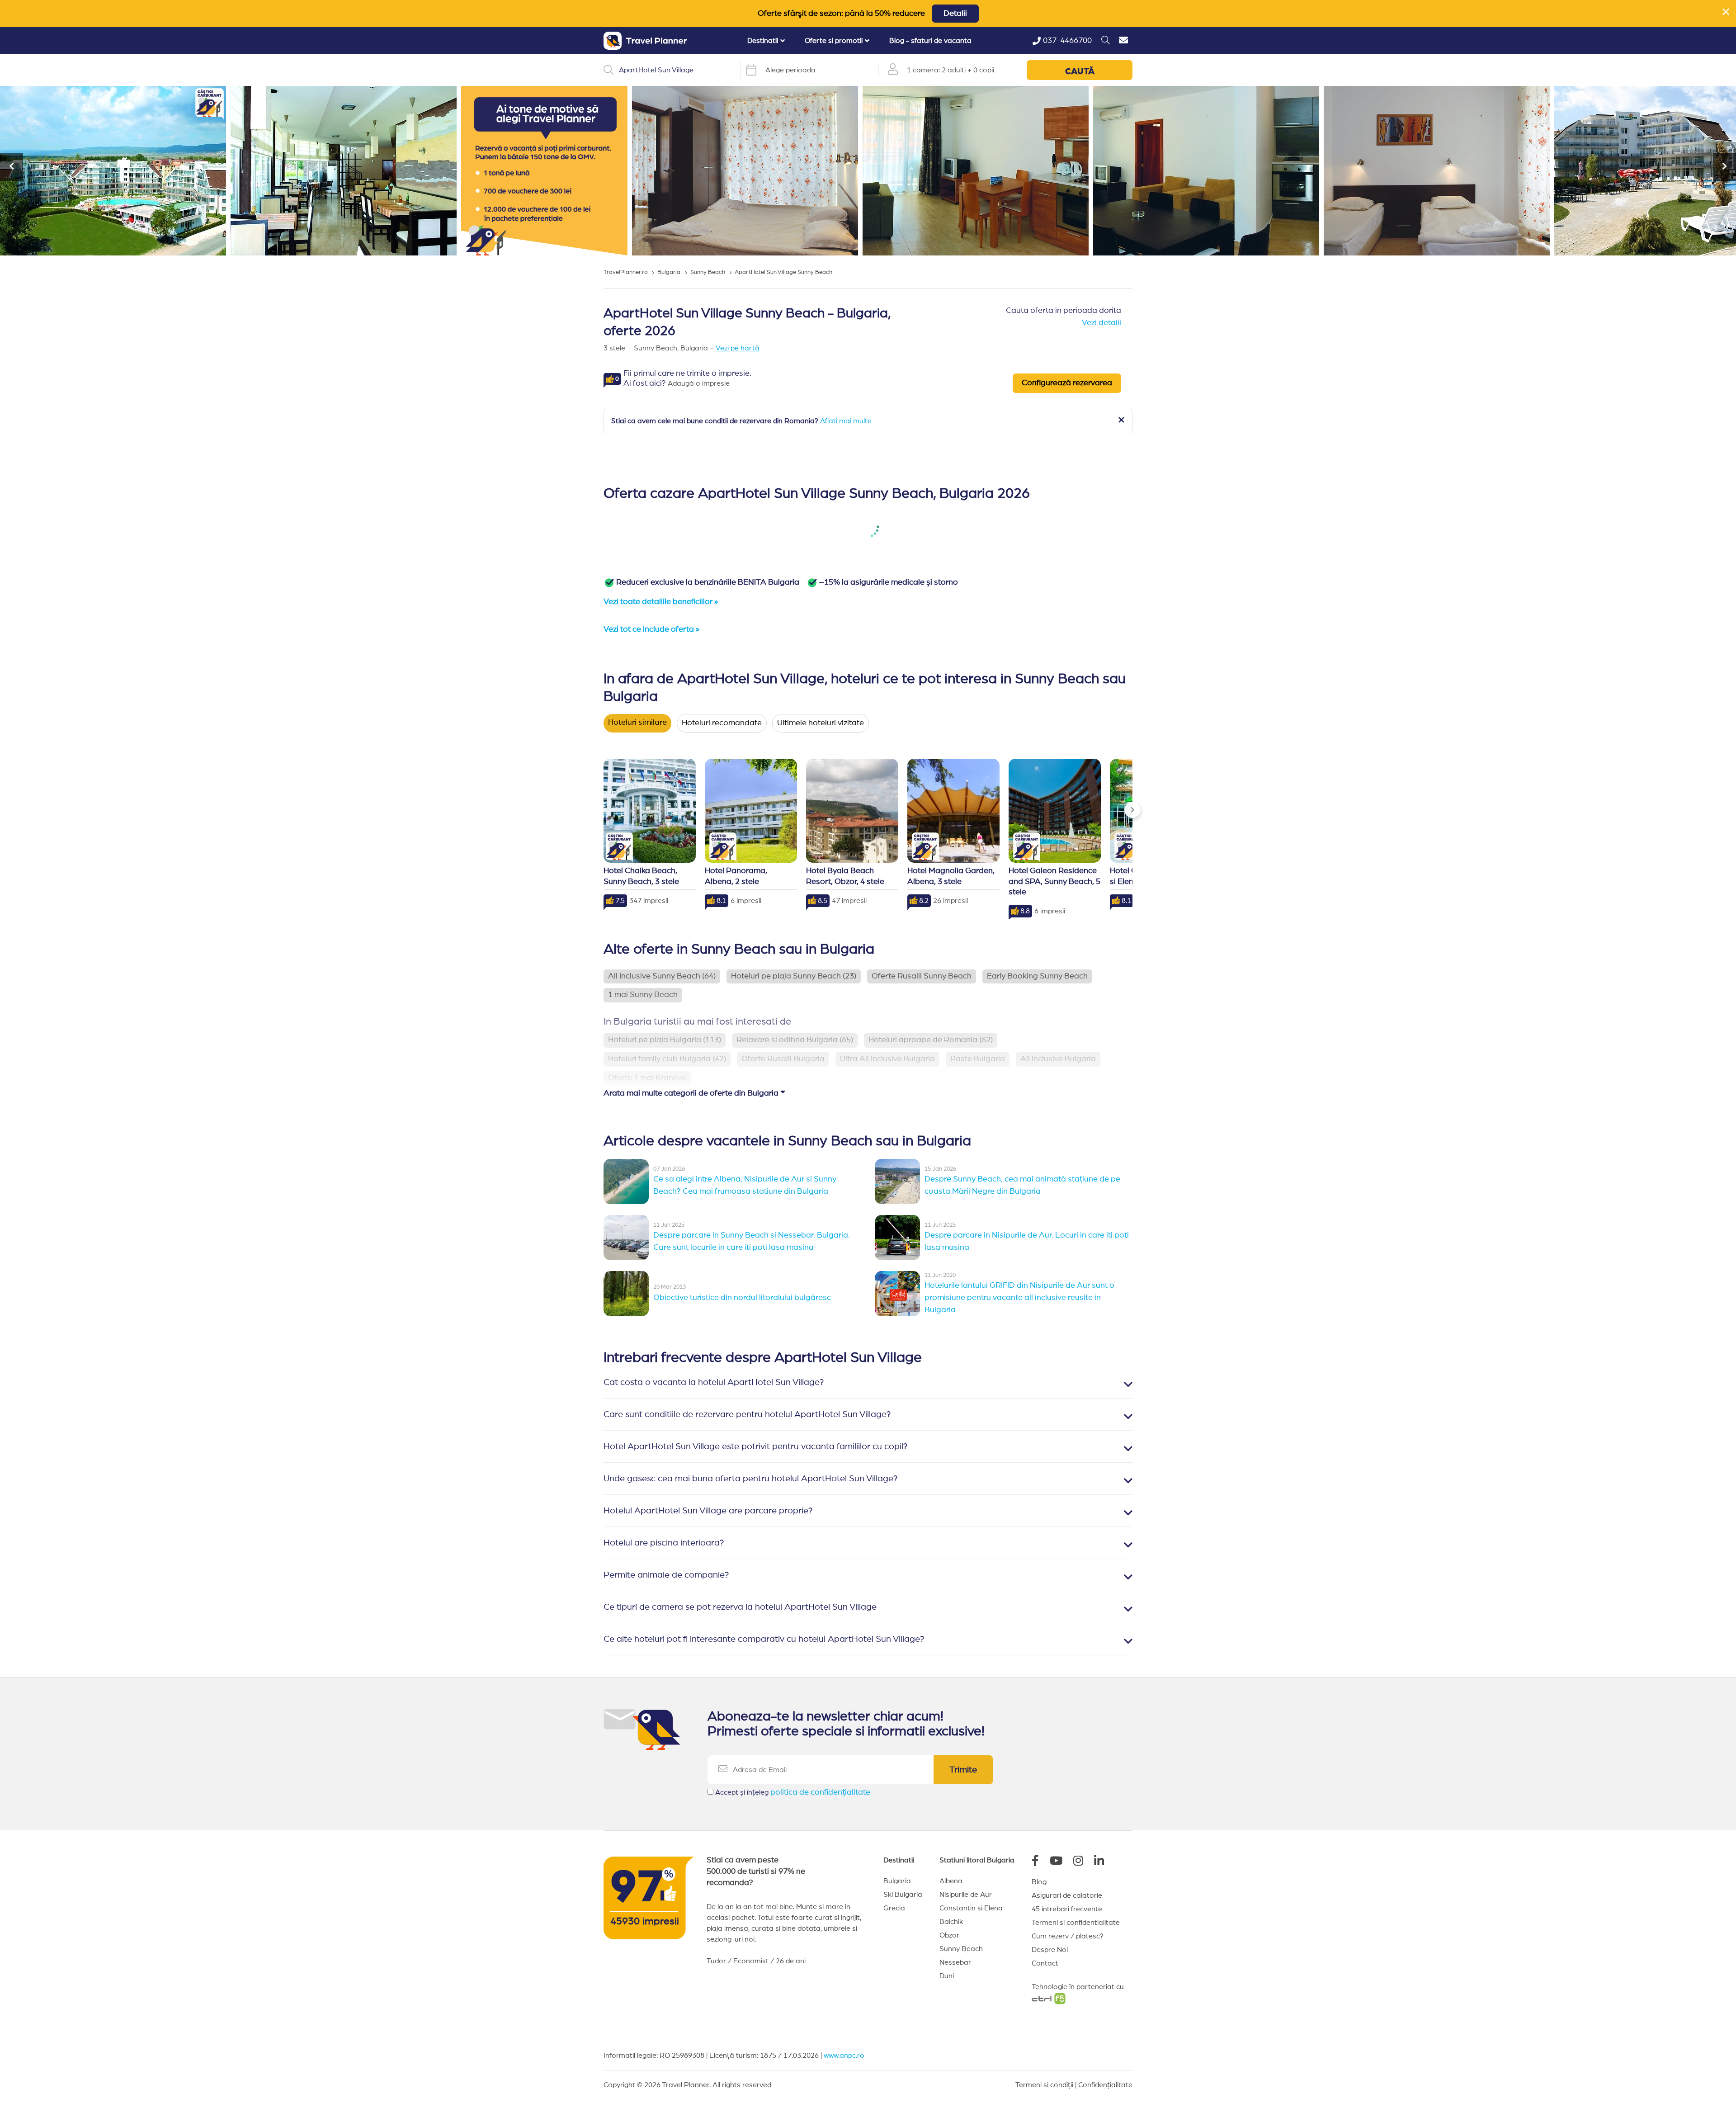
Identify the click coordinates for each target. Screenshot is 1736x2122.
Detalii (955, 14)
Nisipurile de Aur (966, 1895)
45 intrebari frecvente (1067, 1909)
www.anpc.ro (844, 2056)
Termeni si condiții (1044, 2085)
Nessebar (955, 1962)
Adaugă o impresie (699, 383)
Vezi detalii (1102, 323)
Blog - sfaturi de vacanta (930, 41)
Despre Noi (1050, 1950)
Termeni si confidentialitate (1076, 1923)
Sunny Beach (961, 1949)
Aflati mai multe (846, 421)
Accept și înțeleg (793, 1792)
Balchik (951, 1922)
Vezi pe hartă (738, 348)
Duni (947, 1976)
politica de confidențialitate (820, 1792)
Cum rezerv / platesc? (1068, 1936)
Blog (1039, 1882)
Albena (951, 1881)
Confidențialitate (1105, 2085)
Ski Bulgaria (903, 1895)
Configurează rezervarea (1067, 383)
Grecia (894, 1908)
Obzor (949, 1935)
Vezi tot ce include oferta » (651, 629)
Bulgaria (897, 1881)
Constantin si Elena (971, 1908)
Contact (1045, 1963)
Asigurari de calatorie (1067, 1895)
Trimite (963, 1770)
